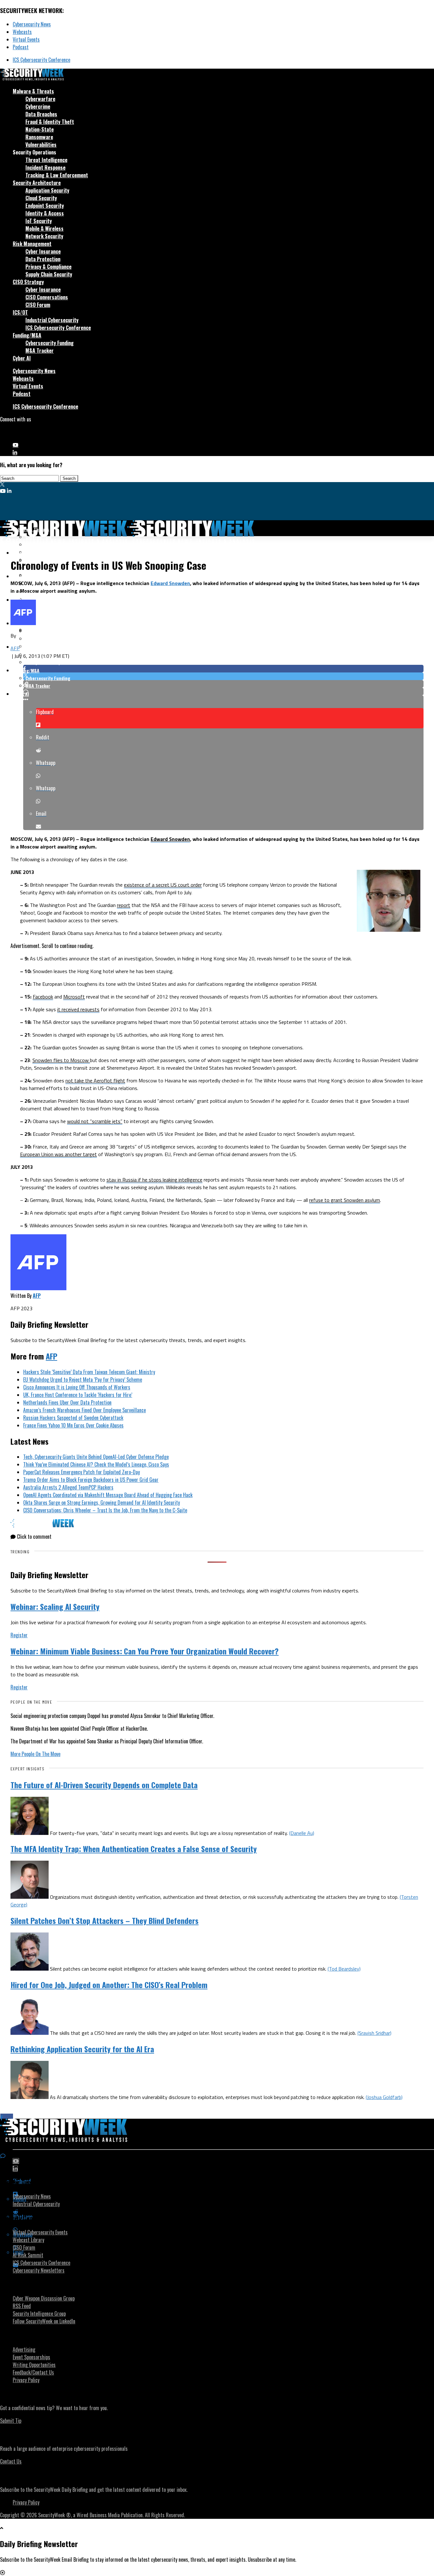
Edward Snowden (170, 583)
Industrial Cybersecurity (52, 320)
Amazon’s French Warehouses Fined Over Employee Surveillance (85, 1410)
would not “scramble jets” (95, 1121)
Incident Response (45, 167)
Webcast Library (28, 2240)
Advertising (24, 2349)
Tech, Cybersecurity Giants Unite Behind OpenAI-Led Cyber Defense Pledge (96, 1457)
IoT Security (39, 221)
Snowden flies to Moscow (61, 1060)
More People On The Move (35, 1754)
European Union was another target (58, 1154)
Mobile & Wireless (44, 228)
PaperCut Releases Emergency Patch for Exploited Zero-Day (81, 1472)
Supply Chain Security (49, 274)
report (124, 905)
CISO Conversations (47, 297)
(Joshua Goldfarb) (384, 2097)
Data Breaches (41, 114)
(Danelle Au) (302, 1833)
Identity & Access (45, 213)
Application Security (47, 190)
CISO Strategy (28, 282)
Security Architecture (37, 183)
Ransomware (39, 137)
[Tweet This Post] (223, 676)
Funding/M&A (27, 335)
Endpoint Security (45, 206)
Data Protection (43, 259)
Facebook (43, 997)
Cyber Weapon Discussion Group (44, 2298)
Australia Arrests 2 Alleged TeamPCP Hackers (68, 1487)
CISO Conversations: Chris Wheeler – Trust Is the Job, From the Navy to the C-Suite (105, 1510)
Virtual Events (26, 39)
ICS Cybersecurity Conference (41, 60)
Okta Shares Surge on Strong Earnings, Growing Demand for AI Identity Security (102, 1503)
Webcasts (22, 32)
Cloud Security (41, 198)
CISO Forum (38, 305)
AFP (15, 648)
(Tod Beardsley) (344, 1969)
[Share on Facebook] (223, 669)
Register (19, 1635)
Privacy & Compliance (48, 267)
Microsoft (74, 997)
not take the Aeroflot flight (95, 1080)
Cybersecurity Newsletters (39, 2270)
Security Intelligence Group (39, 2314)
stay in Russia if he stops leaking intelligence (154, 1180)
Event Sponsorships (31, 2357)
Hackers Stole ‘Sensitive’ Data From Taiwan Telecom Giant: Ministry (89, 1372)
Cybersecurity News (32, 24)
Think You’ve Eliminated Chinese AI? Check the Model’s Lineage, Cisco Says (96, 1464)
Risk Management (32, 244)
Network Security (44, 236)
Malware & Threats (33, 91)
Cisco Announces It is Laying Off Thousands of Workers (77, 1387)
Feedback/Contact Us (33, 2372)
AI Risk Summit (28, 2255)
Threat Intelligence (46, 160)
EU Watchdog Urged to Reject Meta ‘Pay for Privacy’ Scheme (83, 1380)
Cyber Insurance (43, 251)
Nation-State (40, 129)
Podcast (21, 47)
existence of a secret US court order (163, 885)
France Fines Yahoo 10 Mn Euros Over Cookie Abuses (73, 1425)
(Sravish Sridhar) (374, 2033)
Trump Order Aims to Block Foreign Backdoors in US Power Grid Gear (91, 1480)
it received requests (78, 1009)
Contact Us (11, 2461)
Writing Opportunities (34, 2365)
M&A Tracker (40, 351)
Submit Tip (11, 2421)
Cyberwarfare (40, 99)
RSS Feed (22, 2306)
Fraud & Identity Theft (50, 122)
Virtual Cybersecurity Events (40, 2232)
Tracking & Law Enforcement (57, 175)
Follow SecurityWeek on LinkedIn (44, 2321)
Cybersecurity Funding (50, 343)
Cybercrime (38, 106)
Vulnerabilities (41, 145)
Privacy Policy (26, 2380)
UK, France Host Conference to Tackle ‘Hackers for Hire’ (78, 1395)
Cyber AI (22, 358)
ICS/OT (20, 312)
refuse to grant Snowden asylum (345, 1200)
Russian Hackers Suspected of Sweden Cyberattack (73, 1418)
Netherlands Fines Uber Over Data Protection (67, 1402)
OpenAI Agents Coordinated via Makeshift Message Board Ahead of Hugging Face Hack (108, 1495)
